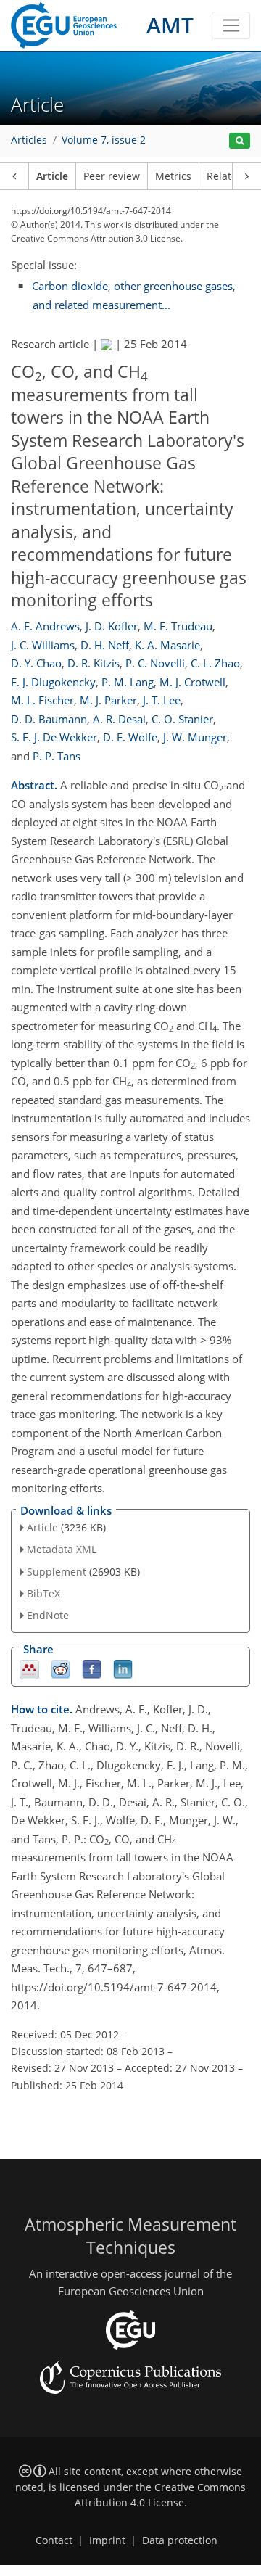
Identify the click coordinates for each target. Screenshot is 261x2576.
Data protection (180, 2540)
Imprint (107, 2540)
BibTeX (43, 1593)
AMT (170, 25)
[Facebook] (92, 1669)
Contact (54, 2540)
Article (52, 176)
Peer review (112, 176)
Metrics (173, 176)
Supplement (57, 1572)
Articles (29, 140)
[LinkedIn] (123, 1669)
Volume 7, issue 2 (104, 140)
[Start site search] (240, 141)
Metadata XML (62, 1549)
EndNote (48, 1615)
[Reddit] (61, 1669)
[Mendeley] (29, 1669)
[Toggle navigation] (231, 25)
